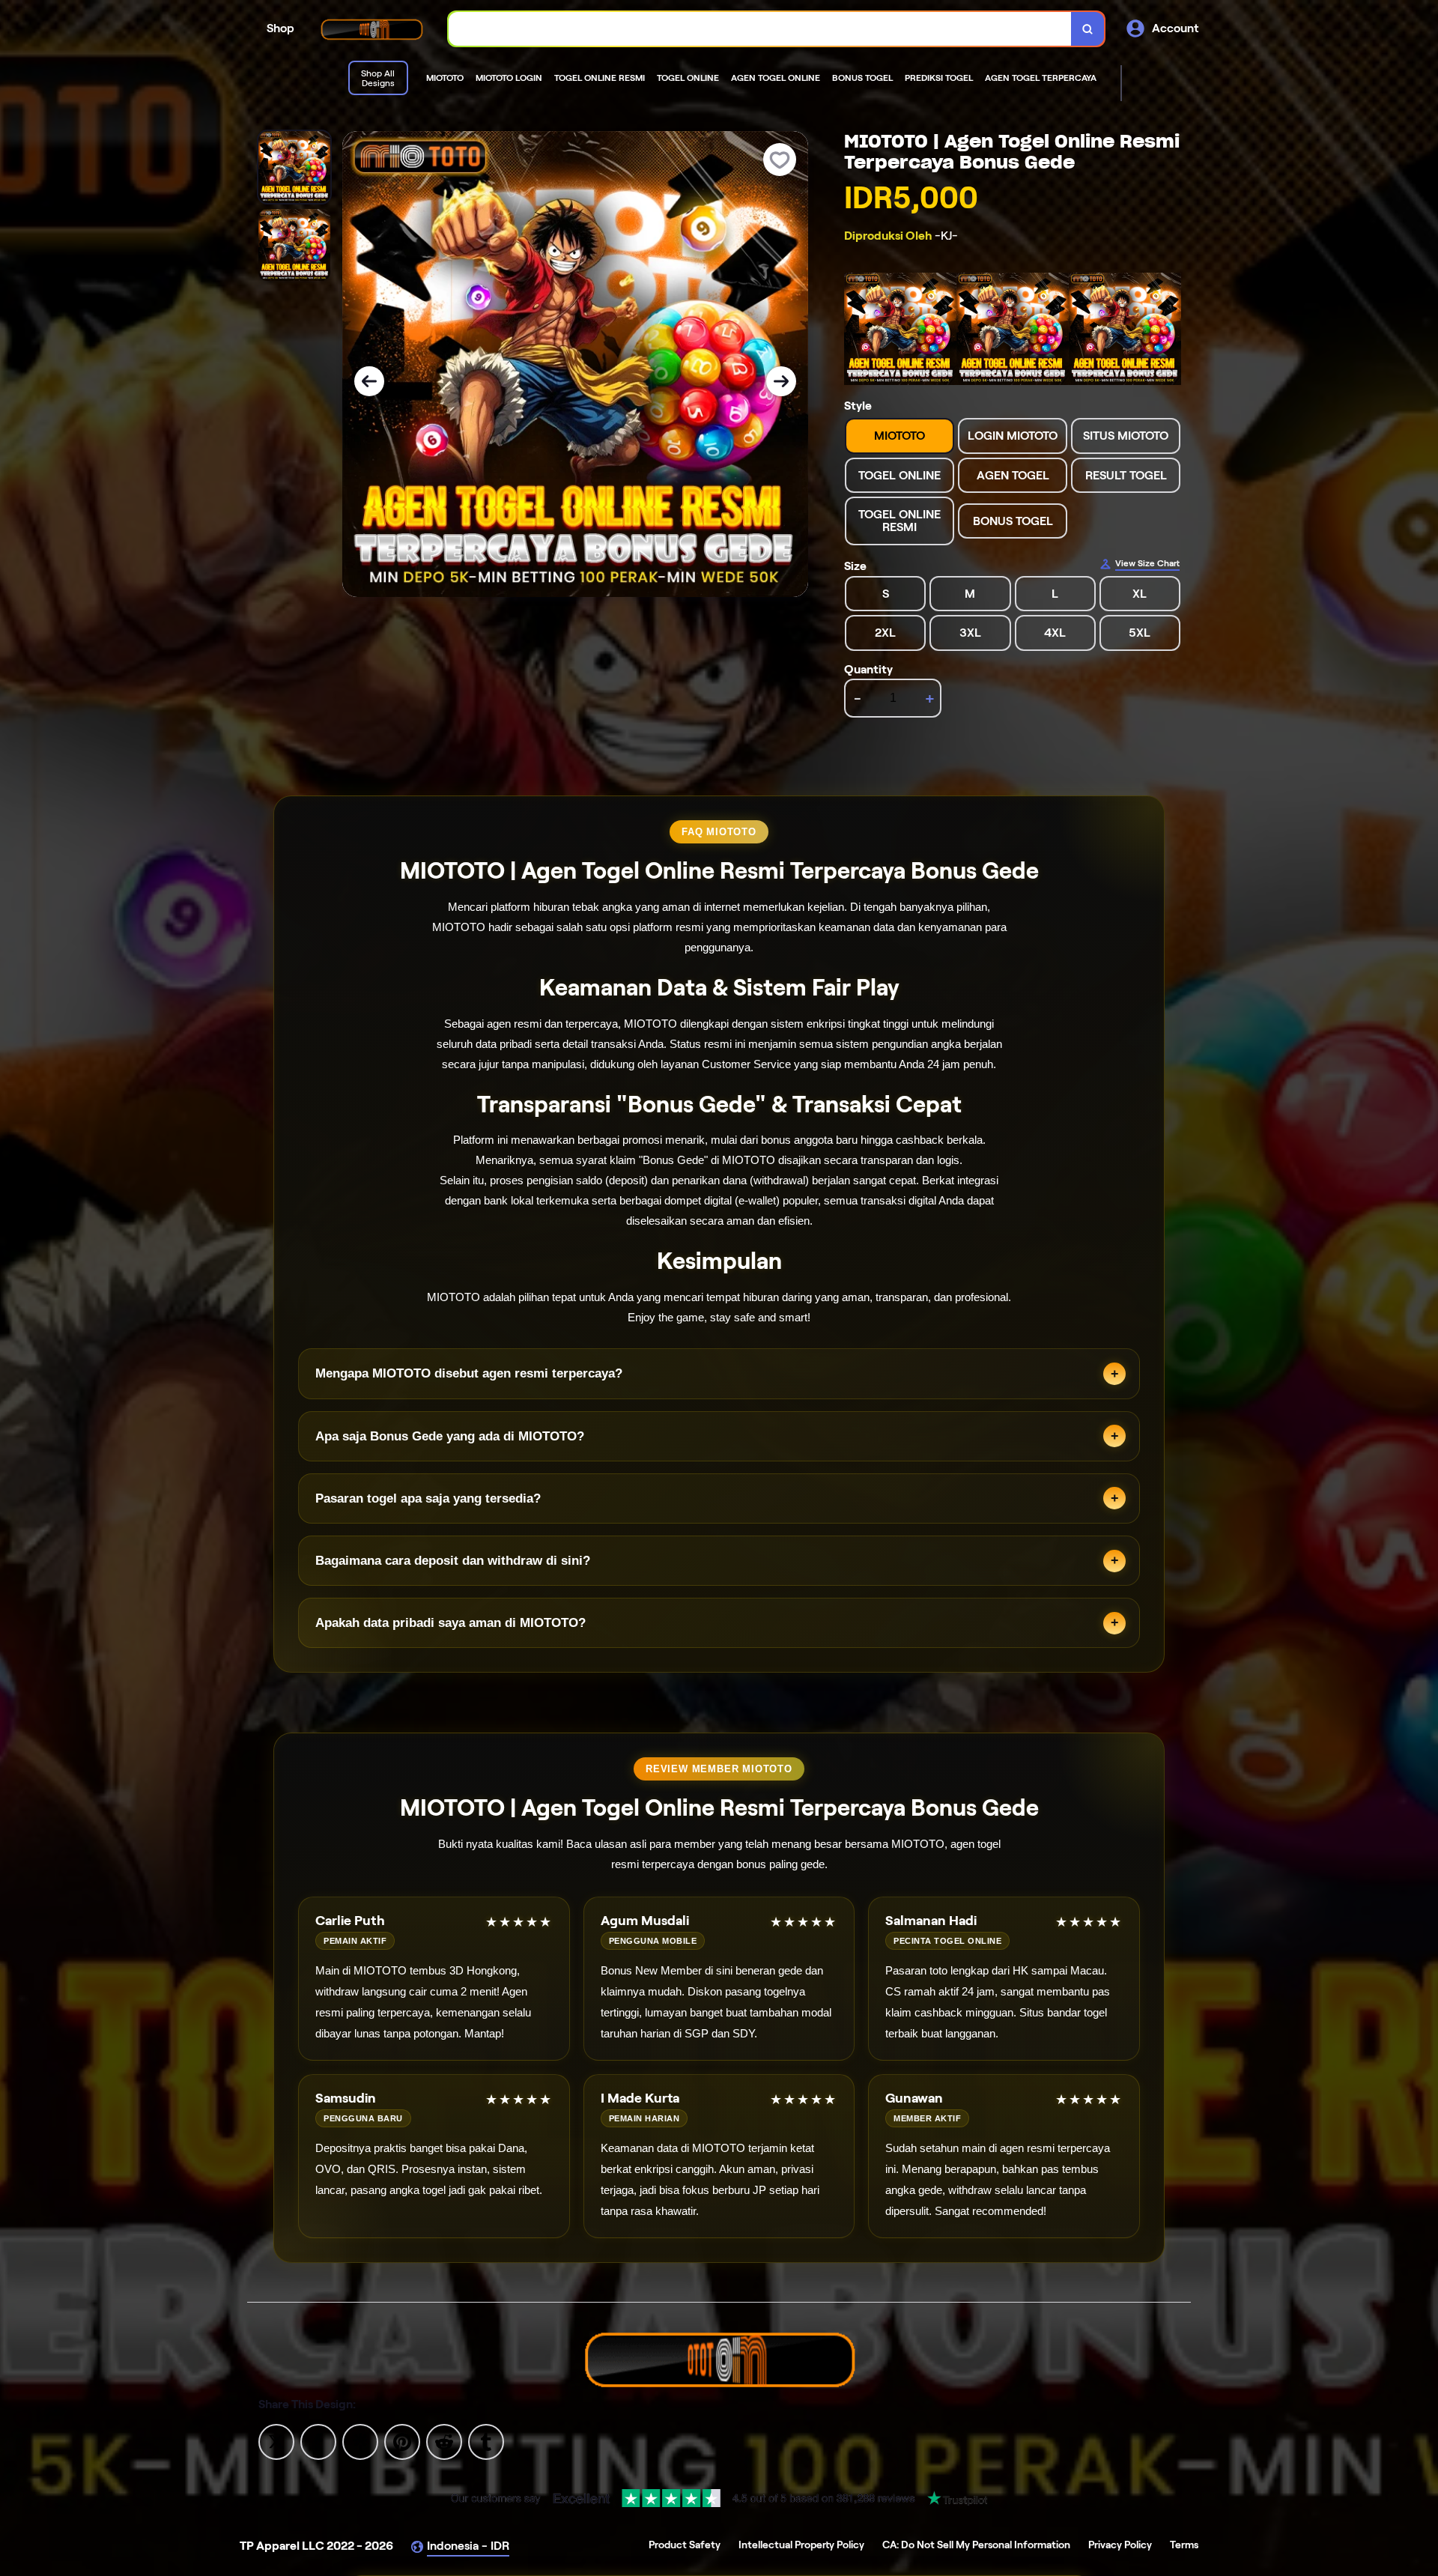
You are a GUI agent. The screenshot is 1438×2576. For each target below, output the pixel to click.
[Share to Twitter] (276, 2441)
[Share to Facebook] (318, 2441)
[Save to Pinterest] (402, 2441)
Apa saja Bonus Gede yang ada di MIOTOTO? (450, 1436)
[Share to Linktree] (360, 2441)
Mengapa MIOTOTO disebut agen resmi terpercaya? (469, 1373)
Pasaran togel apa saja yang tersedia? (428, 1498)
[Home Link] (371, 29)
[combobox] (760, 29)
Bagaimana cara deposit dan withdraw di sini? (453, 1561)
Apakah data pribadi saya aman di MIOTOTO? (450, 1623)
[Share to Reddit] (444, 2441)
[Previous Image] (369, 381)
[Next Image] (781, 381)
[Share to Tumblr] (486, 2441)
